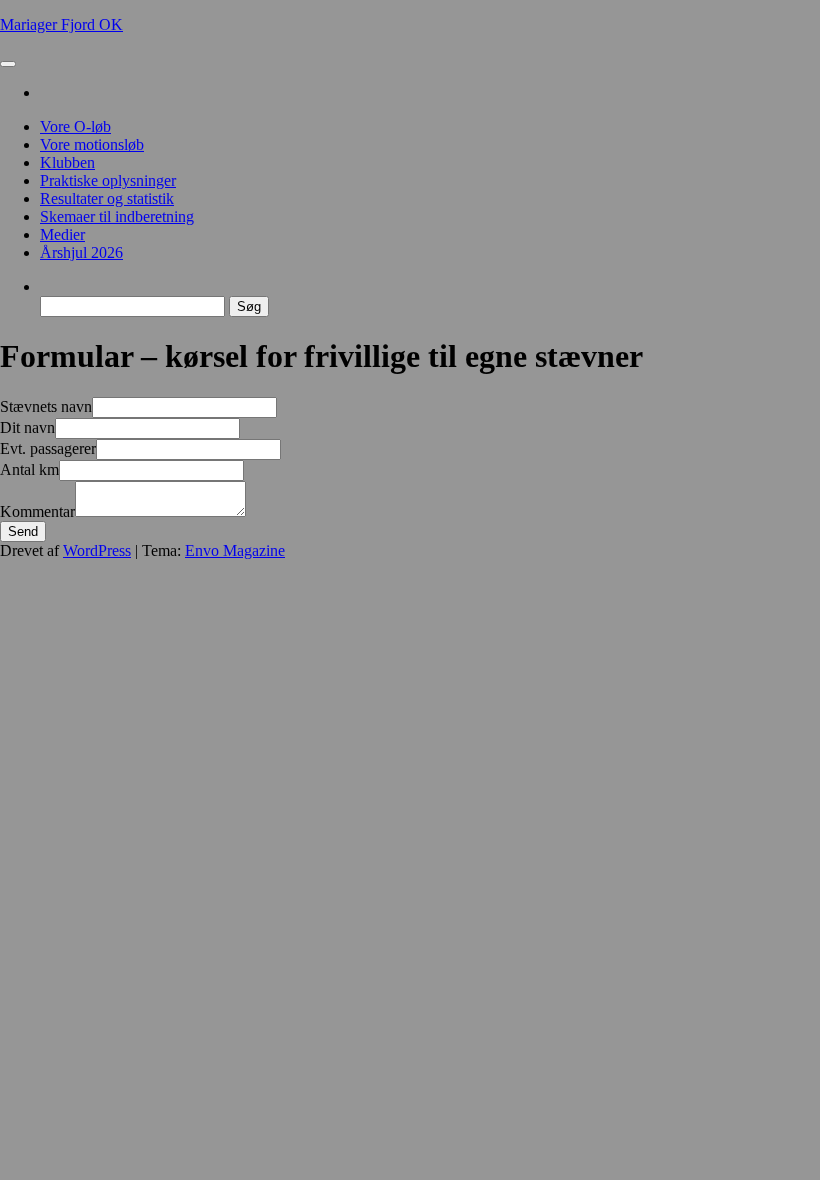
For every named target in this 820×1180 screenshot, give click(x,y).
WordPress (97, 550)
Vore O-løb (75, 126)
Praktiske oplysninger (108, 180)
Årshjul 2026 (81, 252)
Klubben (67, 162)
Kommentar (37, 511)
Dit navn (27, 427)
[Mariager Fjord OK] (46, 92)
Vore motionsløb (92, 144)
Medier (62, 234)
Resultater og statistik (107, 198)
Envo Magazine (235, 550)
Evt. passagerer (48, 448)
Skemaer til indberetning (117, 216)
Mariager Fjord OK (61, 24)
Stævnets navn (46, 406)
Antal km (29, 469)
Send (23, 531)
